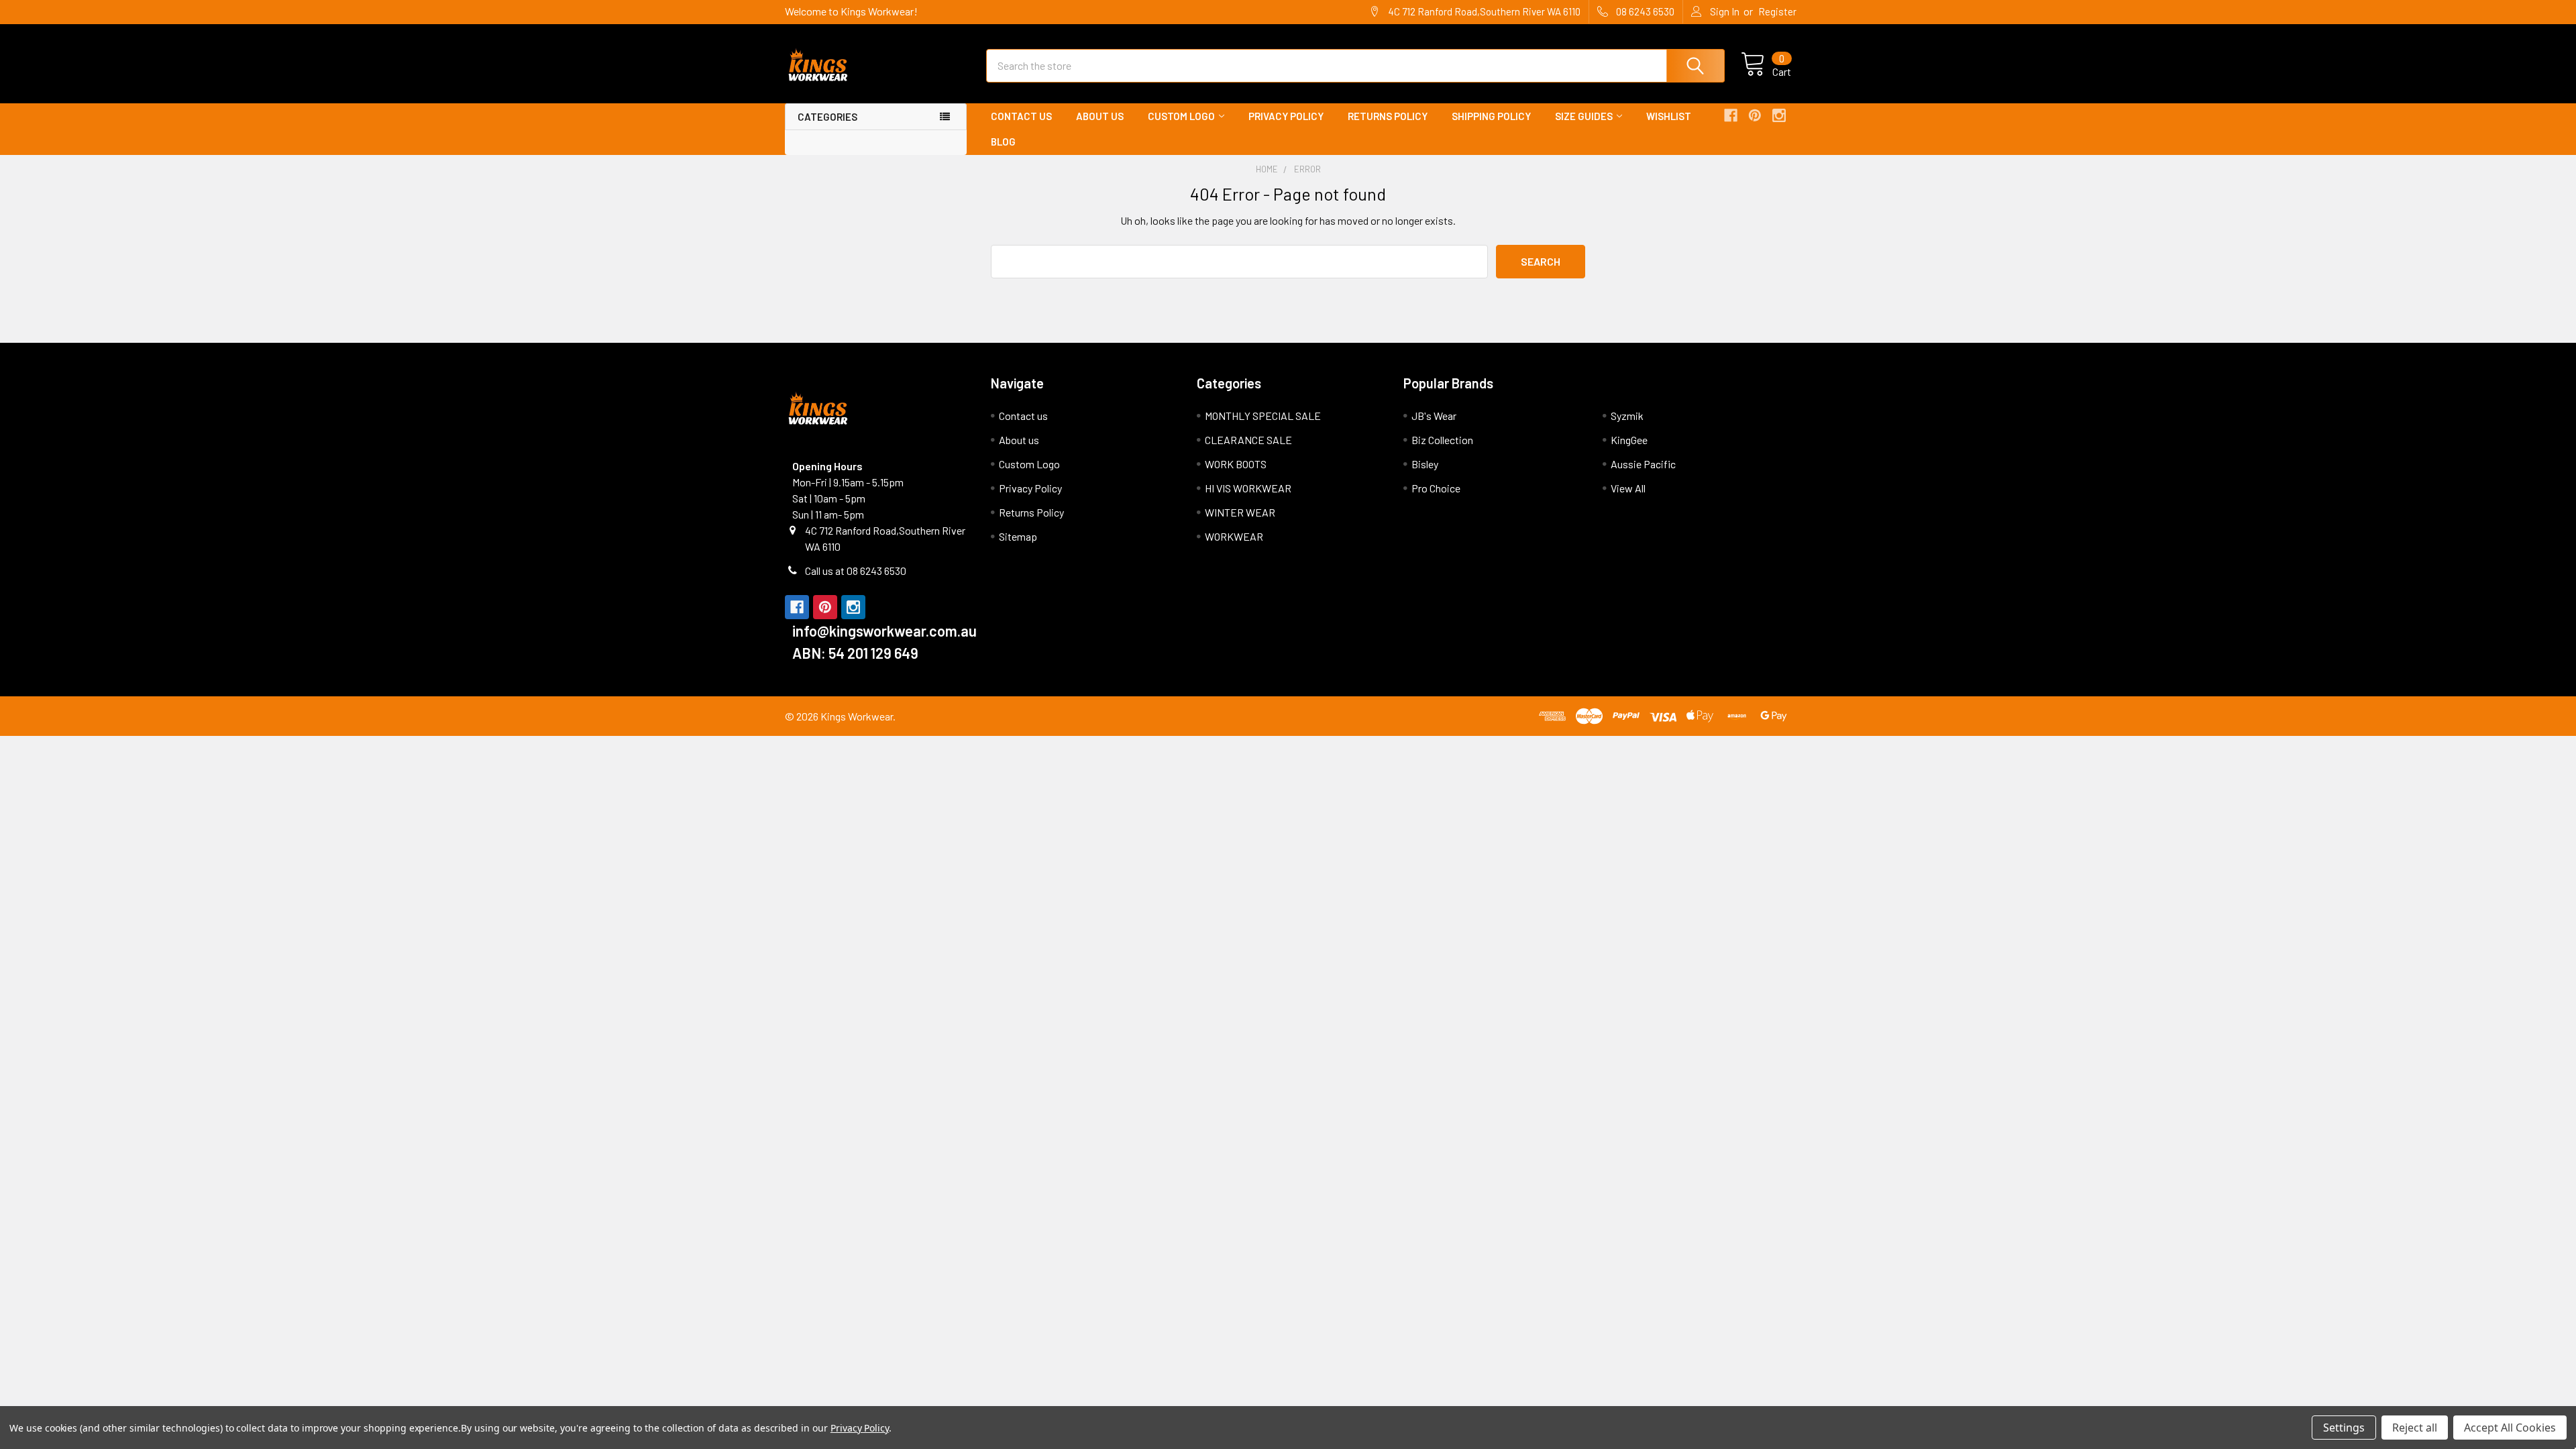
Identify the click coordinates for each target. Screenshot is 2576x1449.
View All (1628, 488)
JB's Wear (1434, 416)
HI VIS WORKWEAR (1248, 488)
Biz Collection (1442, 440)
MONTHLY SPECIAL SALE (1263, 416)
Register (1777, 11)
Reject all (2415, 1428)
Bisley (1425, 464)
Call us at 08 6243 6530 (856, 571)
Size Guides (1584, 116)
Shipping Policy (1491, 116)
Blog (1003, 142)
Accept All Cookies (2510, 1428)
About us (1100, 116)
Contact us (1021, 116)
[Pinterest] (1755, 115)
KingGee (1629, 440)
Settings (2344, 1428)
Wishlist (1669, 116)
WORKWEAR (1234, 536)
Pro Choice (1436, 488)
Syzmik (1627, 416)
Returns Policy (1388, 116)
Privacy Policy (1286, 116)
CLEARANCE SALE (1248, 440)
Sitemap (1018, 536)
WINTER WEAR (1240, 512)
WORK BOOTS (1236, 464)
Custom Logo (1181, 116)
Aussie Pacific (1643, 464)
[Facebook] (1731, 115)
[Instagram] (1779, 115)
